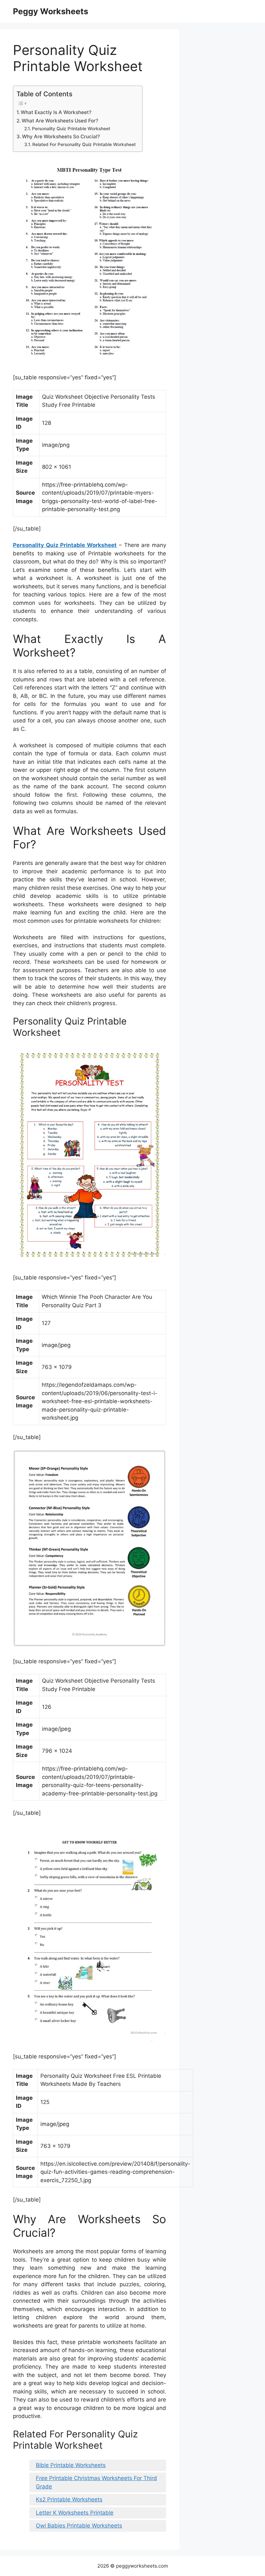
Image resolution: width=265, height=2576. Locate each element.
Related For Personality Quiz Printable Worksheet (84, 144)
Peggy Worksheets (51, 11)
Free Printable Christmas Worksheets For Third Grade (96, 2482)
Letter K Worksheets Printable (75, 2513)
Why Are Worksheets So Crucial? (61, 137)
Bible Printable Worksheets (71, 2465)
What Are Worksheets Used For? (60, 121)
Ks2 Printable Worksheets (69, 2499)
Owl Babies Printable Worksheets (79, 2526)
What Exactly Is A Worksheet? (56, 112)
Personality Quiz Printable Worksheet (71, 129)
